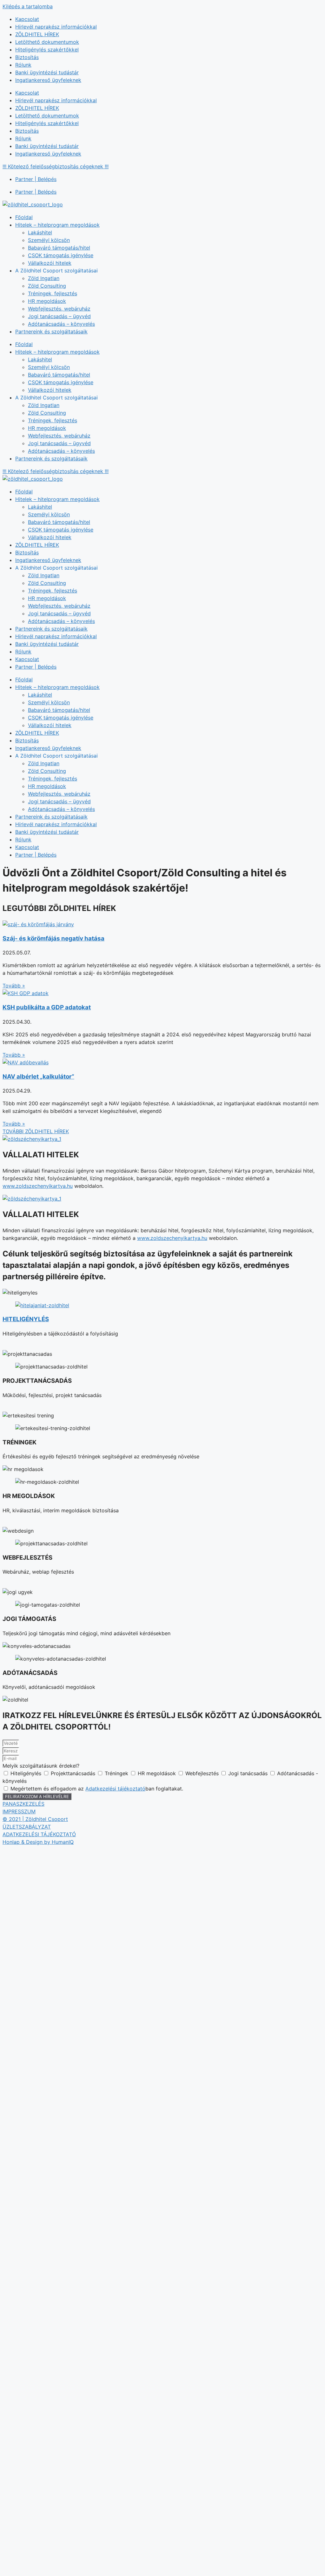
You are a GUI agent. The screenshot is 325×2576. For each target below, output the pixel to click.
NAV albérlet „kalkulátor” (38, 1077)
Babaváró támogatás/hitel (59, 248)
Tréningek (117, 1773)
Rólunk (23, 65)
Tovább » (14, 986)
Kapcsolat (27, 19)
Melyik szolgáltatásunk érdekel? (41, 1766)
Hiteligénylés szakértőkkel (47, 50)
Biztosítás (27, 57)
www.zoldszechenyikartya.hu (38, 1186)
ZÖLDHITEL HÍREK (37, 34)
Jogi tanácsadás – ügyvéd (59, 316)
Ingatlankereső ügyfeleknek (48, 80)
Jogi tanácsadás (249, 1773)
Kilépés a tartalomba (28, 6)
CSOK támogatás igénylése (61, 255)
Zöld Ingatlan (44, 278)
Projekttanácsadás (74, 1773)
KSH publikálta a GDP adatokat (47, 1007)
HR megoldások (47, 301)
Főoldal (24, 217)
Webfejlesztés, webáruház (59, 309)
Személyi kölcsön (49, 240)
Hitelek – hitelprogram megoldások (57, 225)
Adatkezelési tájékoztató (115, 1789)
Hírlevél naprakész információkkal (56, 27)
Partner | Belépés (36, 179)
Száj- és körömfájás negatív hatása (53, 938)
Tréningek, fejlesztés (53, 293)
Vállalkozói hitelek (50, 263)
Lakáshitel (40, 232)
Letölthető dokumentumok (47, 42)
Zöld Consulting (47, 286)
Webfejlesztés (203, 1773)
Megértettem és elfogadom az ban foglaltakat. (97, 1789)
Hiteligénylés (27, 1773)
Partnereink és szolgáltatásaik (51, 331)
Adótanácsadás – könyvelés (61, 324)
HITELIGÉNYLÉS (26, 1319)
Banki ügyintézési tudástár (47, 72)
